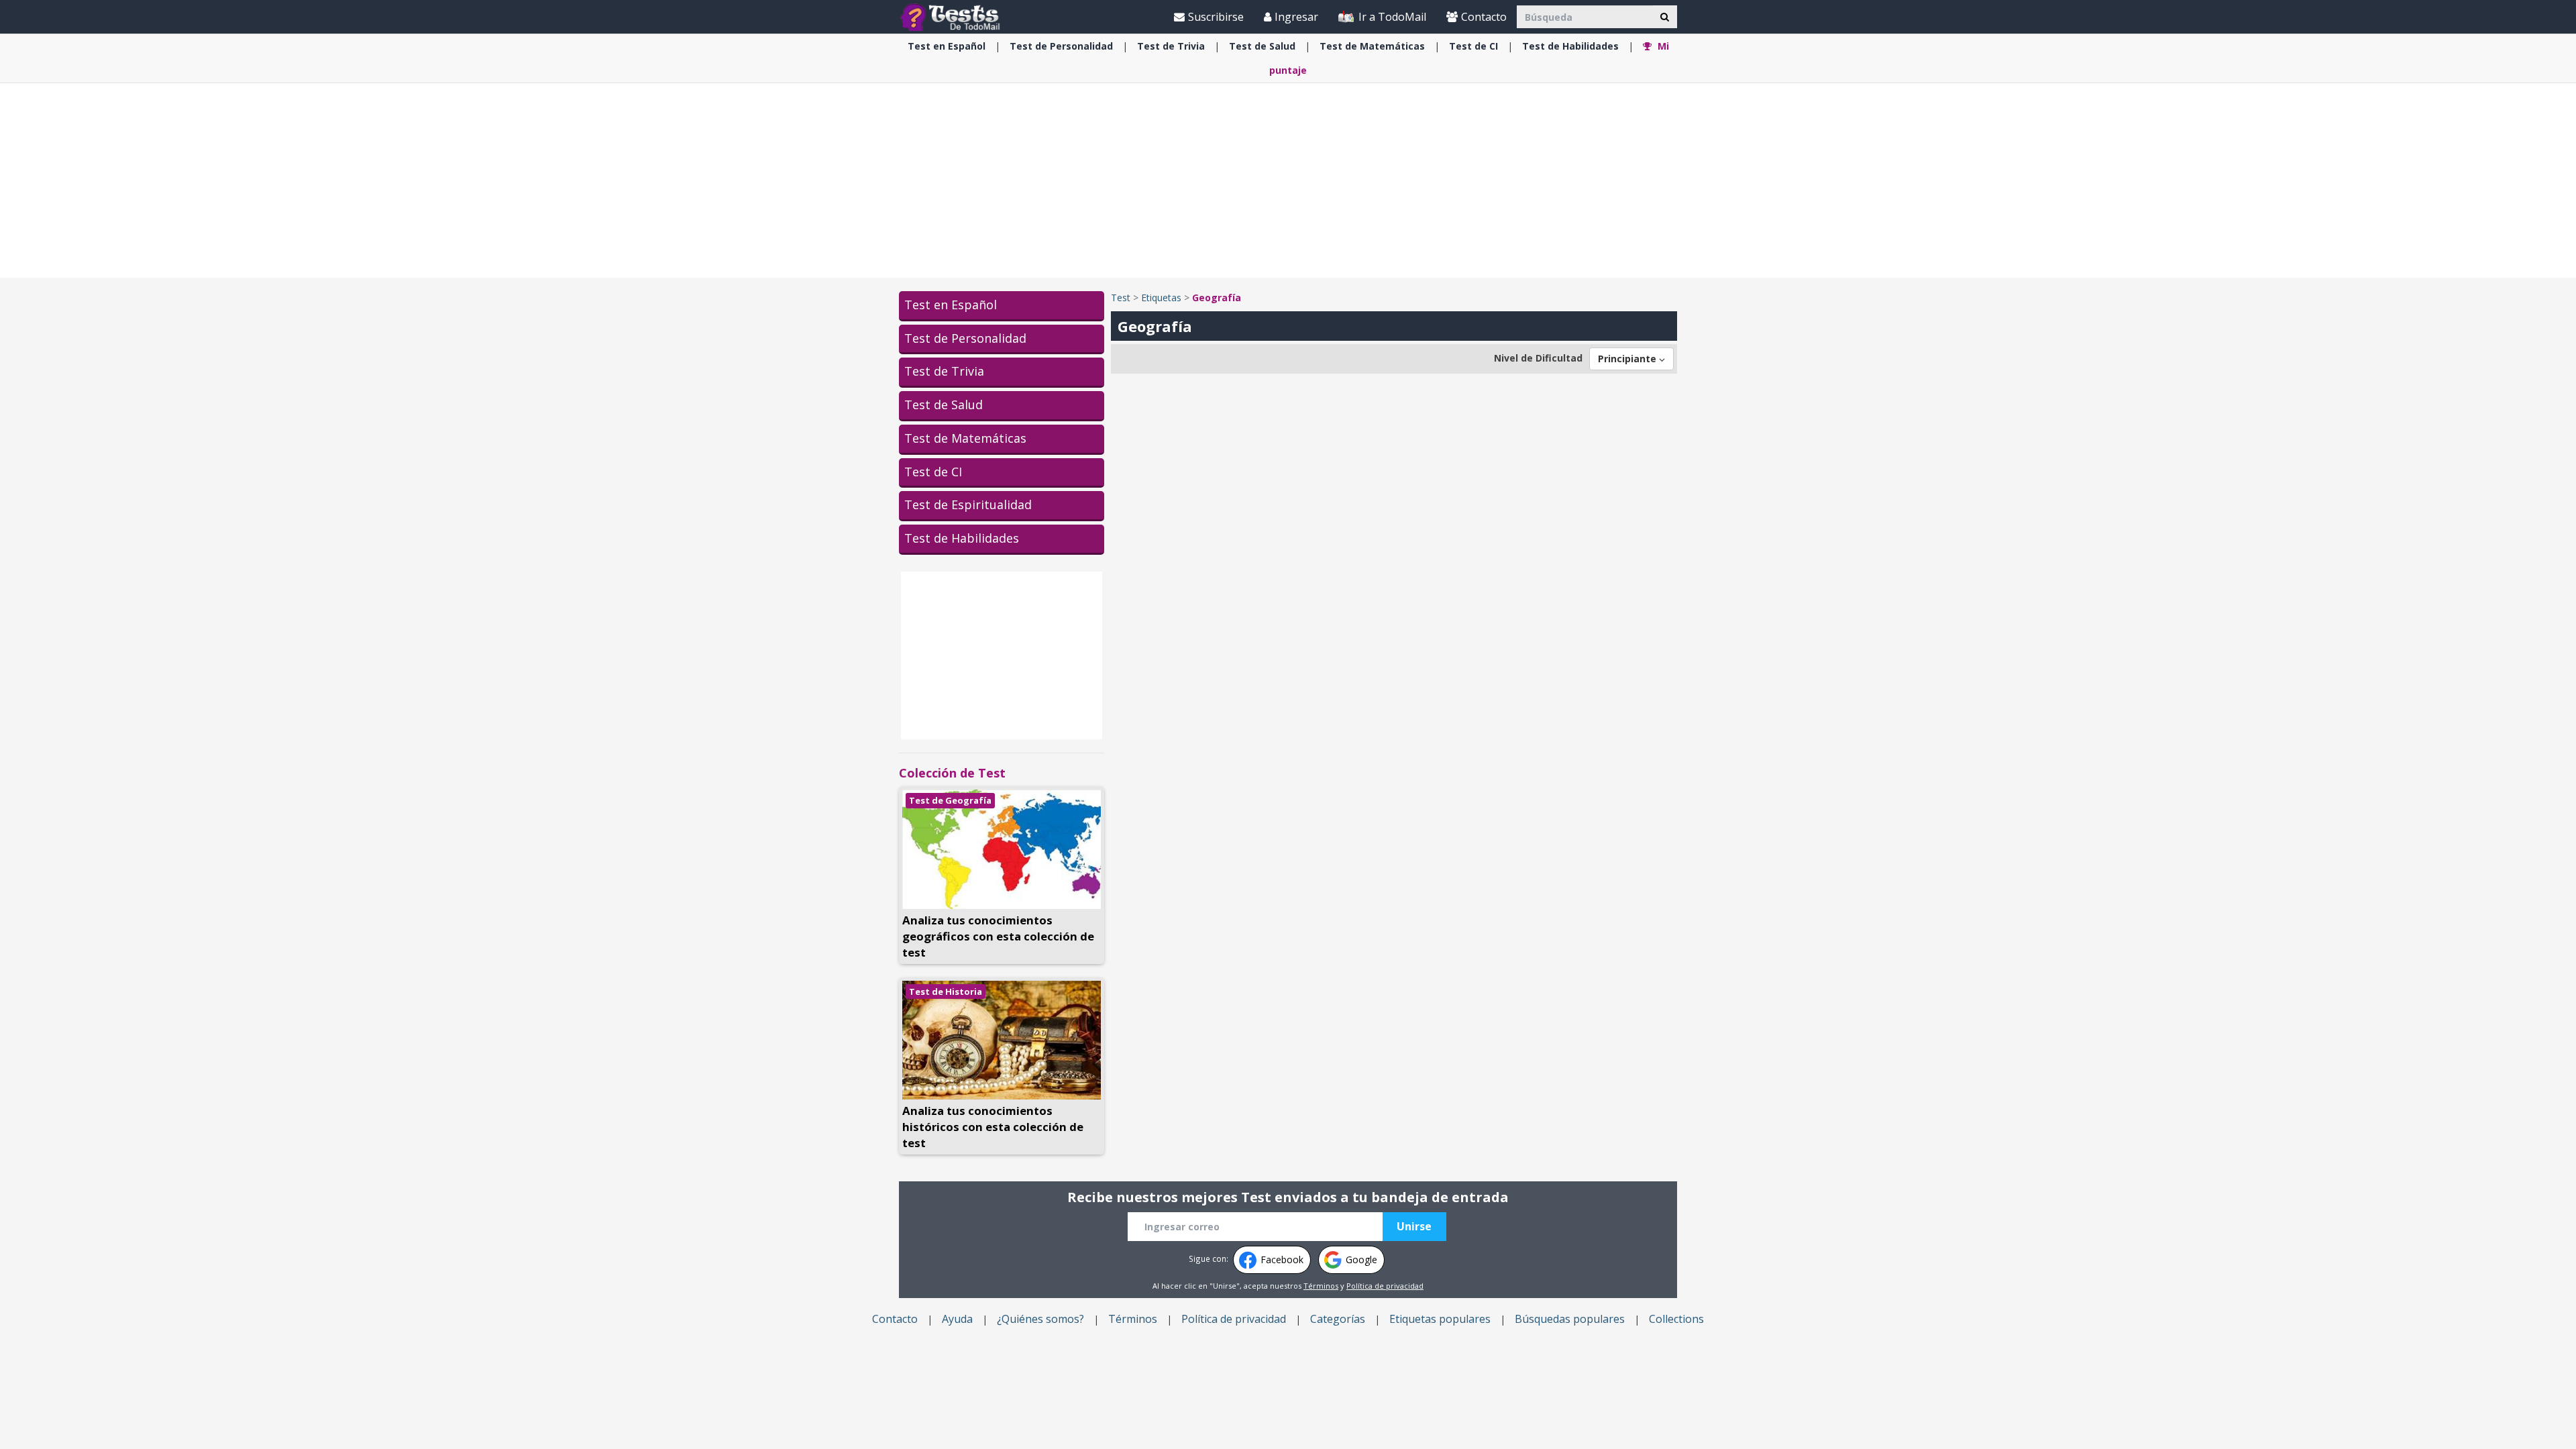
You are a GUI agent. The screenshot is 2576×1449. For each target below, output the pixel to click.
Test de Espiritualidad (968, 504)
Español (947, 46)
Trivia (1171, 46)
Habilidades (1570, 46)
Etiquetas (1161, 298)
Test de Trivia (944, 371)
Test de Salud (944, 405)
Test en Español (951, 305)
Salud (1262, 46)
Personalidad (1061, 46)
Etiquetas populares (1440, 1319)
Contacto (1484, 17)
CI (1473, 46)
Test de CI (933, 472)
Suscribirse (1216, 17)
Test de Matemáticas (965, 438)
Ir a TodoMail (1391, 17)
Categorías (1338, 1319)
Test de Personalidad (965, 338)
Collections (1676, 1319)
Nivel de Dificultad (1538, 358)
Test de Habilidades (962, 538)
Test (1121, 298)
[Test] (953, 16)
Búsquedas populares (1570, 1319)
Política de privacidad (1385, 1286)
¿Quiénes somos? (1040, 1319)
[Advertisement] (1288, 180)
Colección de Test (952, 773)
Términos (1321, 1286)
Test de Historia (946, 991)
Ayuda (957, 1319)
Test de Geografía (950, 800)
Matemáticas (1372, 46)
